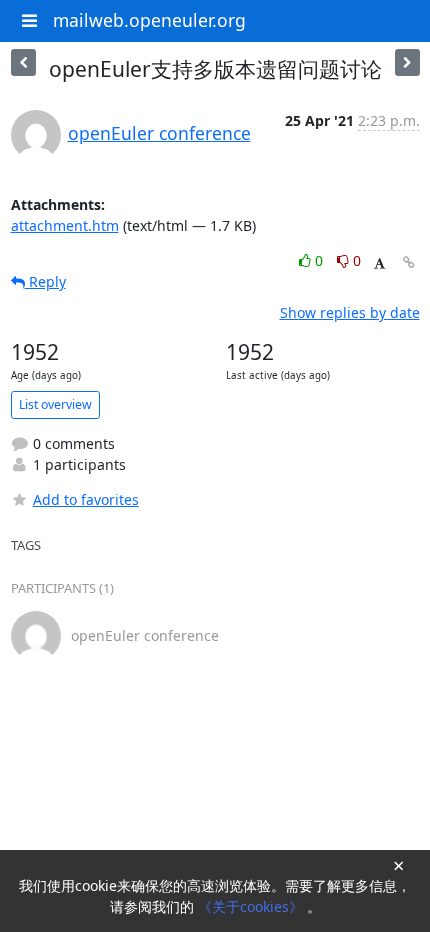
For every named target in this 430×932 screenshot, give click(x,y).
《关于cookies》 (252, 906)
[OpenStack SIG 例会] (23, 62)
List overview (55, 404)
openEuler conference (159, 133)
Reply (45, 281)
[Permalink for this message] (409, 262)
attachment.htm (65, 225)
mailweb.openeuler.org (149, 20)
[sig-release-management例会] (407, 62)
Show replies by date (350, 312)
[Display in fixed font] (379, 263)
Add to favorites (86, 499)
